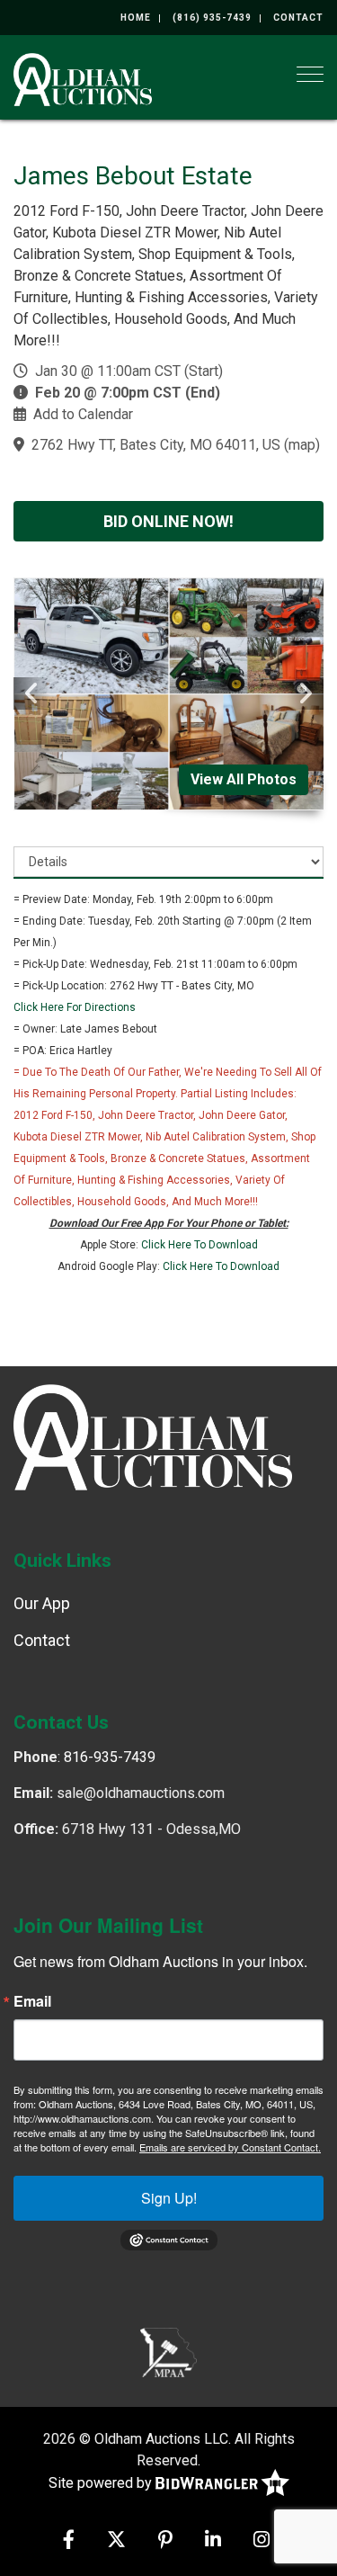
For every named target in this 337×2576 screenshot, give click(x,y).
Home (136, 18)
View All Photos (244, 779)
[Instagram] (262, 2541)
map (302, 445)
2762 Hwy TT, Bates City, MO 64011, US (156, 445)
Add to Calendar (83, 414)
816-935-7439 (110, 1757)
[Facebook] (69, 2541)
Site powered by (102, 2483)
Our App (42, 1603)
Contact (298, 18)
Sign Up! (169, 2198)
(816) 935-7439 (212, 18)
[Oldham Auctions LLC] (83, 78)
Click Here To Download (200, 1245)
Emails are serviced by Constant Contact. (230, 2147)
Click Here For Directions (75, 1007)
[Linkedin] (213, 2541)
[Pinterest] (165, 2541)
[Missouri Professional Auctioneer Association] (168, 2351)
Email (32, 2001)
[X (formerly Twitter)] (116, 2541)
